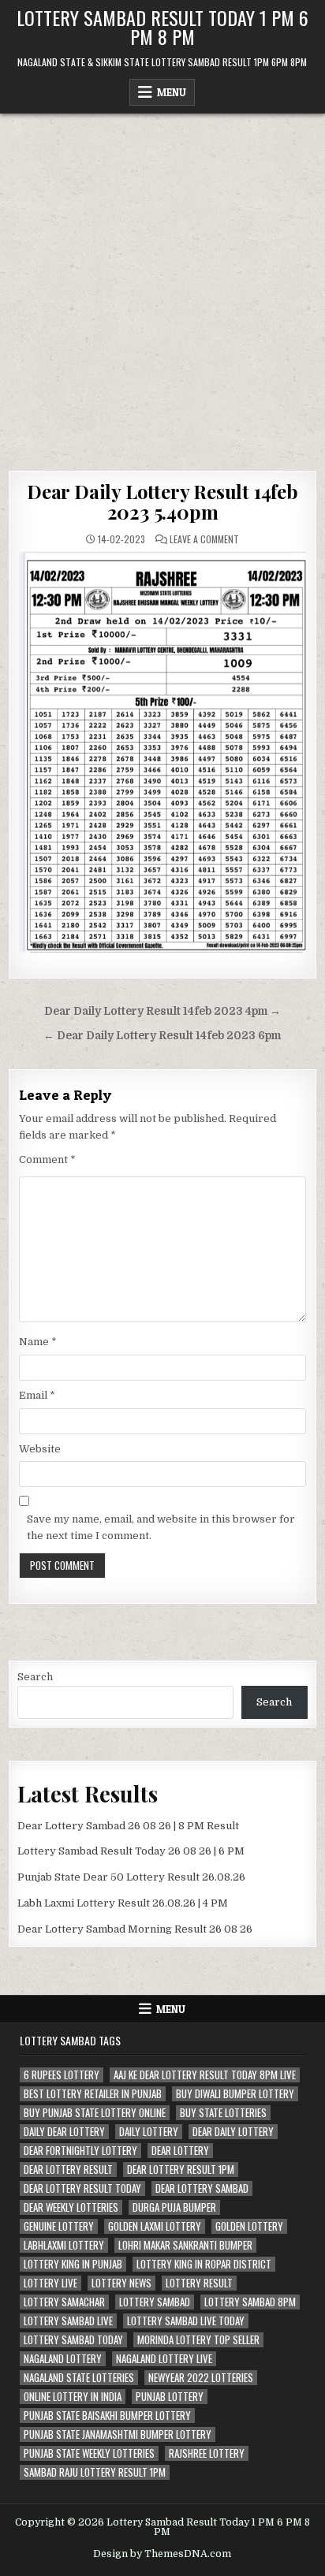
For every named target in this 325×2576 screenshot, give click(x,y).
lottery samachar (64, 2302)
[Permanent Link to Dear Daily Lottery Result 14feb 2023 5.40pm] (162, 752)
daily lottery (149, 2132)
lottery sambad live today (186, 2321)
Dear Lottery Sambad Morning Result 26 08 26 (135, 1929)
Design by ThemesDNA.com (162, 2554)
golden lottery (249, 2226)
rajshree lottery (207, 2453)
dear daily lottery (233, 2132)
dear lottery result (68, 2170)
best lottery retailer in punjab (93, 2094)
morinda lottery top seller (198, 2340)
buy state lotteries (223, 2113)
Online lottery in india (73, 2397)
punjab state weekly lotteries (89, 2453)
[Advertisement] (162, 284)
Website (40, 1449)
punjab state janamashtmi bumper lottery (118, 2434)
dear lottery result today (82, 2188)
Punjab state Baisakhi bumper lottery (107, 2416)
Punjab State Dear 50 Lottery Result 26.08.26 (131, 1877)
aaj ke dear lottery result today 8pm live (205, 2075)
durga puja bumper (174, 2207)
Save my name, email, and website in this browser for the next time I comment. (161, 1527)
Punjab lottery (170, 2397)
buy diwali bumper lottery (235, 2094)
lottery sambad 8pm (250, 2302)
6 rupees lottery (62, 2075)
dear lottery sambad (202, 2188)
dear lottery (180, 2151)
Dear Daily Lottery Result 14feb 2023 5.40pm (162, 501)
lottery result (199, 2283)
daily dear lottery (64, 2132)
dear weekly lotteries (71, 2207)
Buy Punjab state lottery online (95, 2113)
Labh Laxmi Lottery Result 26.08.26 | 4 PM (123, 1903)
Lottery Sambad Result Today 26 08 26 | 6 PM (131, 1851)
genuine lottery (59, 2226)
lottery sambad (155, 2302)
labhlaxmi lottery (64, 2245)
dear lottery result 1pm (181, 2170)
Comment (47, 1159)
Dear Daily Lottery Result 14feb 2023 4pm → (162, 1011)
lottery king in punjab (73, 2264)
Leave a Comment (204, 539)
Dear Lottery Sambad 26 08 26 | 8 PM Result (128, 1826)
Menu (172, 92)
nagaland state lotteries (79, 2378)
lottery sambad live (68, 2321)
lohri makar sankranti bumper (185, 2245)
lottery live (50, 2283)
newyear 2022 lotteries (201, 2378)
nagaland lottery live (164, 2359)
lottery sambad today (73, 2340)
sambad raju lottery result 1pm (95, 2472)
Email (37, 1395)
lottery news (121, 2283)
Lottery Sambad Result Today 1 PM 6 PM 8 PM (162, 27)
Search (35, 1677)
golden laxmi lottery (155, 2226)
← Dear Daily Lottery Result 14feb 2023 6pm (162, 1036)
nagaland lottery (63, 2359)
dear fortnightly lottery (80, 2151)
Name (38, 1342)
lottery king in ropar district (204, 2264)
